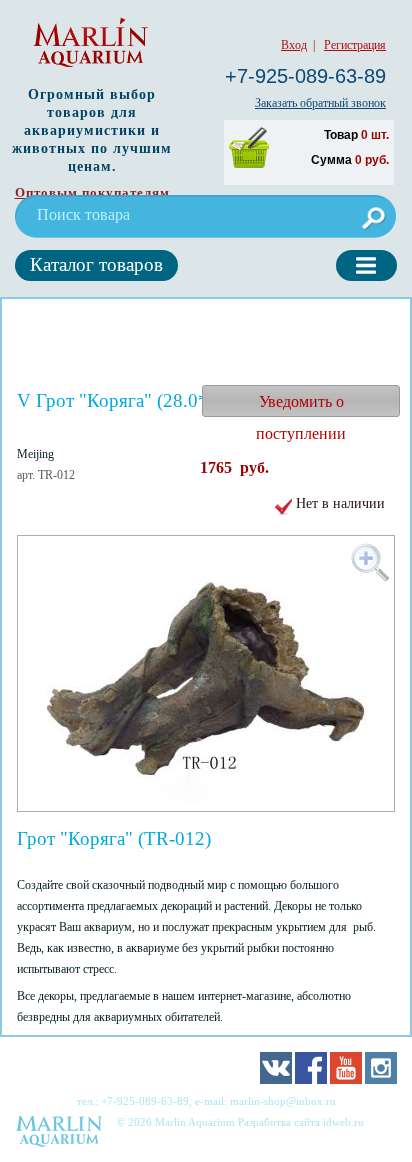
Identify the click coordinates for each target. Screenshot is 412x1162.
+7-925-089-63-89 (305, 76)
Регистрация (355, 45)
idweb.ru (343, 1122)
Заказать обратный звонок (320, 103)
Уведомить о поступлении (301, 405)
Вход (294, 45)
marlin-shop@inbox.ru (283, 1101)
